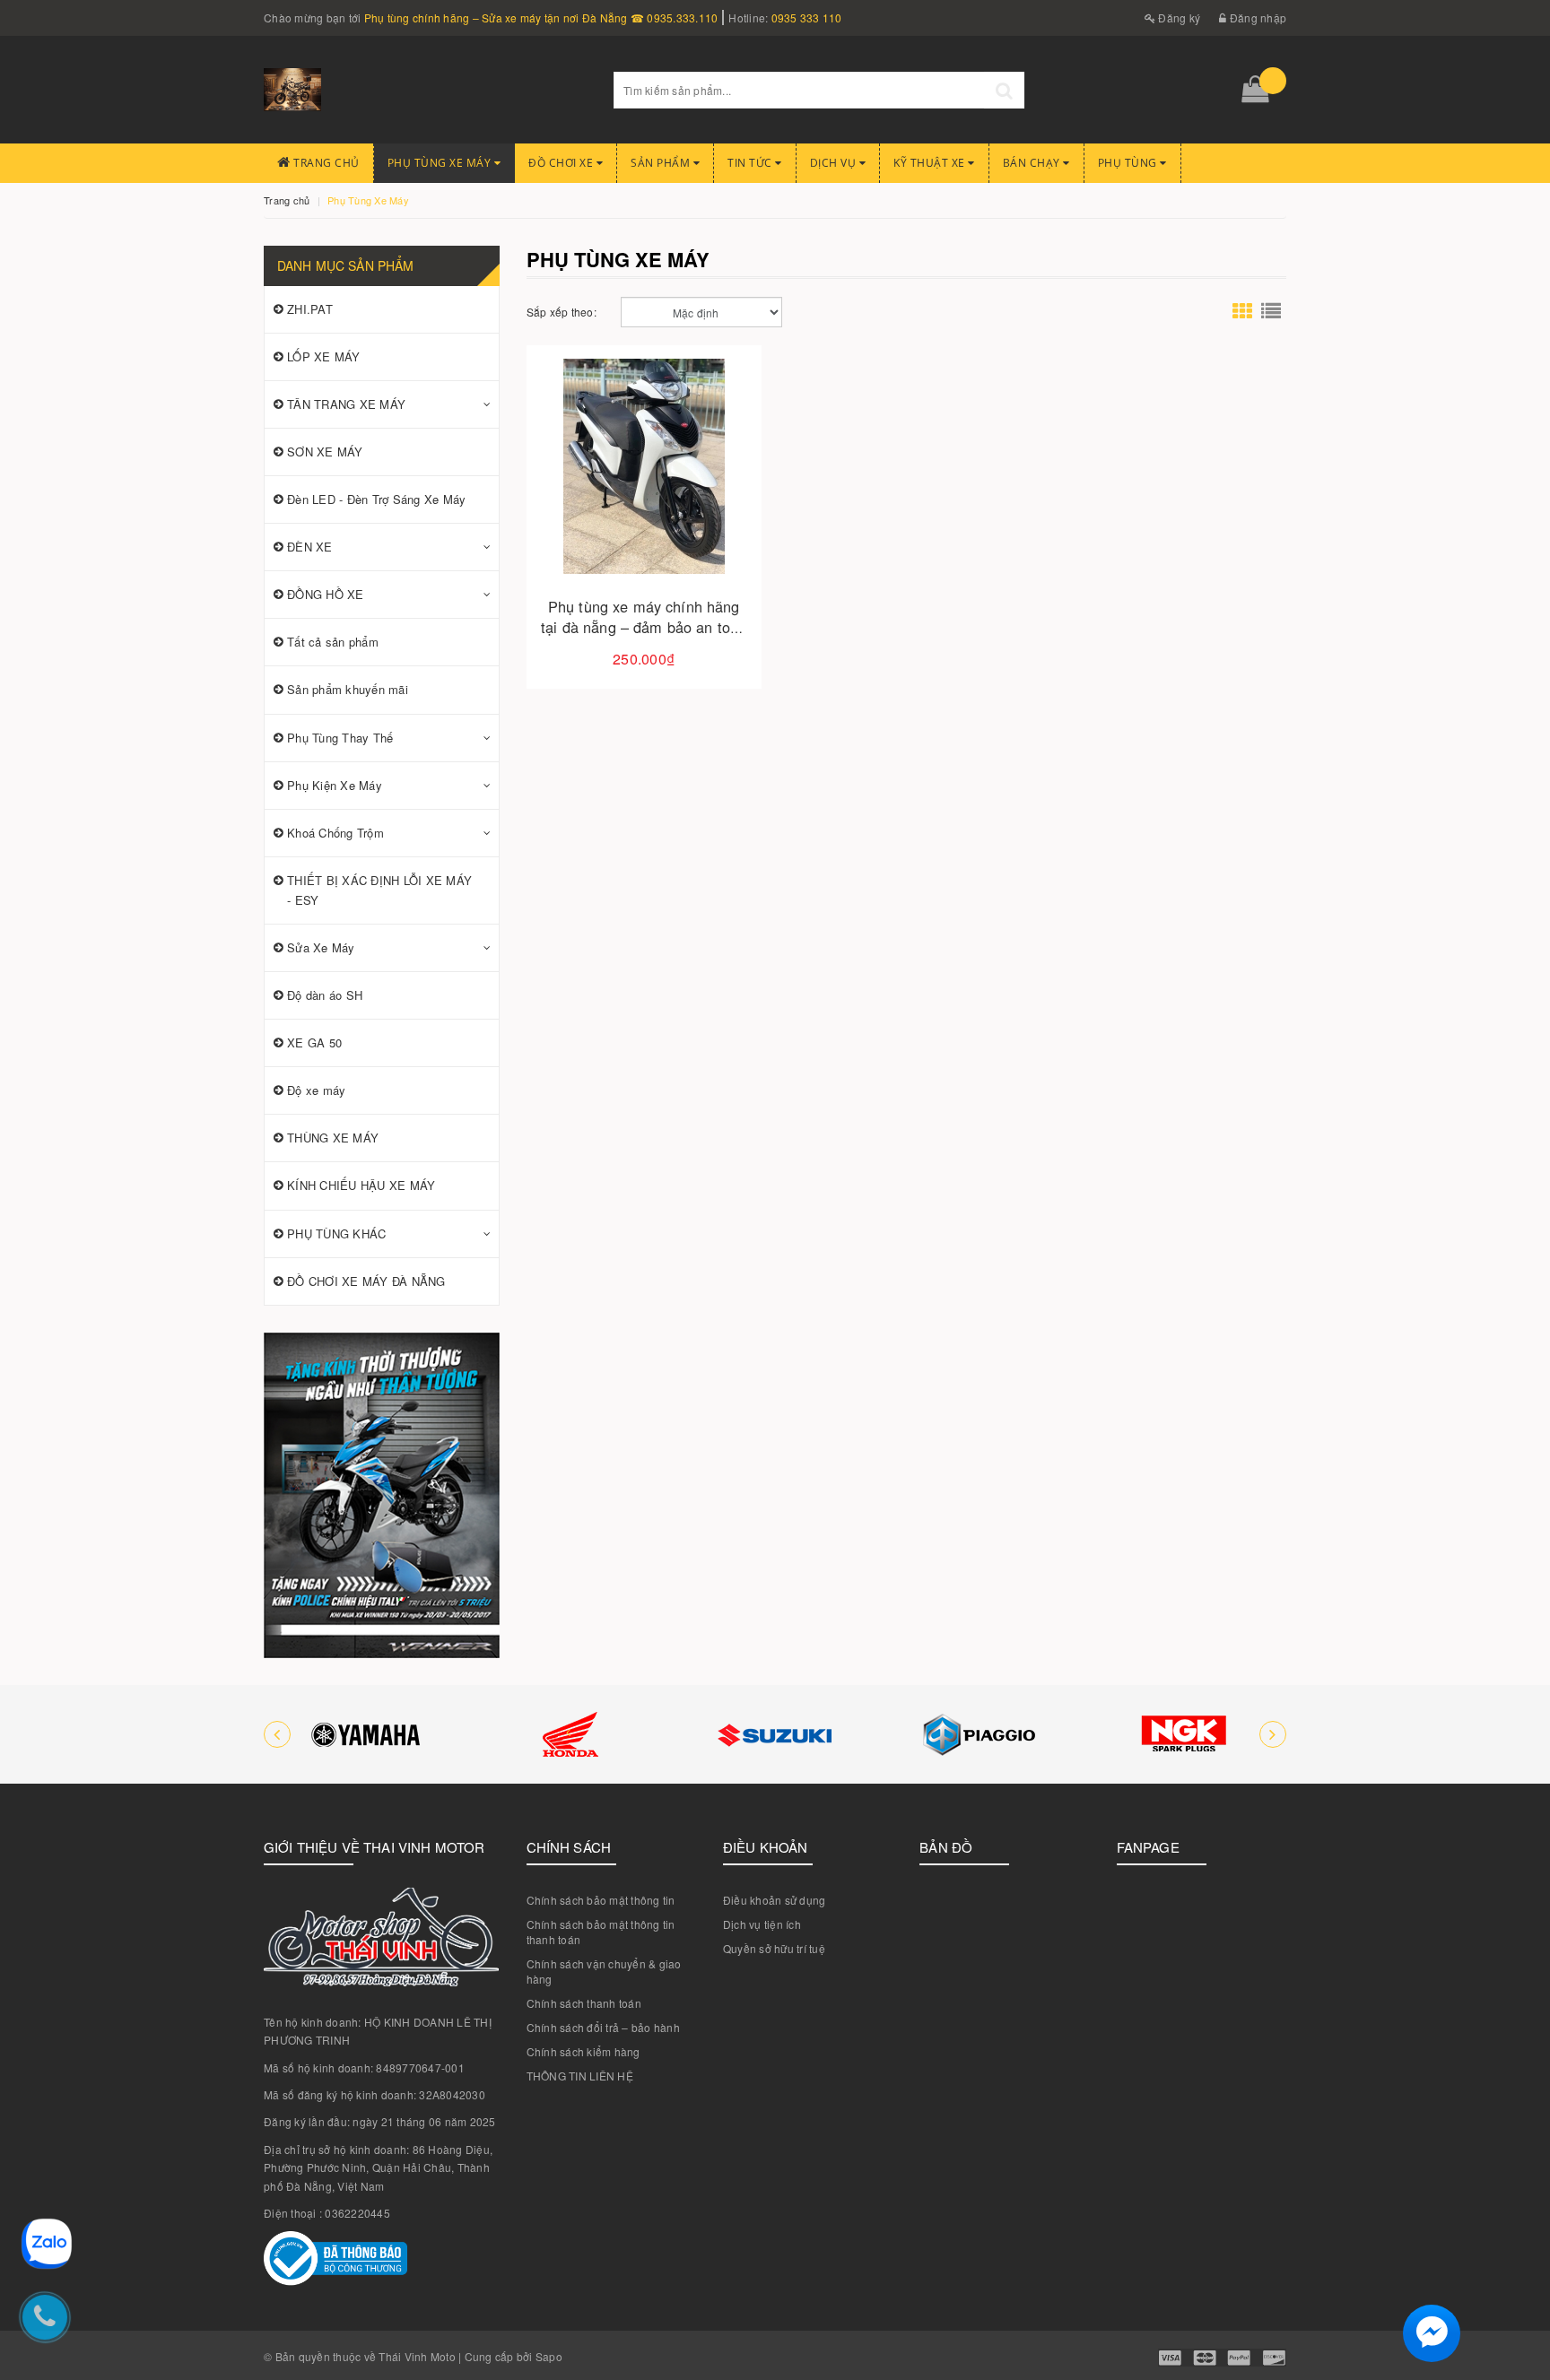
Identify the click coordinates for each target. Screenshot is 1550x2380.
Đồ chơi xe (562, 163)
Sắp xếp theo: (562, 312)
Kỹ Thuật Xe (931, 163)
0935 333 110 (807, 17)
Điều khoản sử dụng (775, 1900)
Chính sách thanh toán (584, 2003)
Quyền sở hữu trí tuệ (774, 1948)
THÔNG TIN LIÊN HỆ (580, 2076)
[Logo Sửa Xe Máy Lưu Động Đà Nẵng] (425, 90)
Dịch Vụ (835, 163)
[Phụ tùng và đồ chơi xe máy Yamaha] (366, 1734)
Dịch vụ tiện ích (762, 1924)
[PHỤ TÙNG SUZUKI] (775, 1734)
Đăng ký (1178, 17)
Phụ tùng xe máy (441, 163)
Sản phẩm (662, 163)
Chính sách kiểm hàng (583, 2051)
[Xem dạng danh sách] (1271, 312)
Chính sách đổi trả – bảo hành (603, 2027)
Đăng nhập (1257, 17)
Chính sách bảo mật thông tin (601, 1900)
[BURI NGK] (1184, 1734)
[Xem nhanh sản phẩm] (706, 517)
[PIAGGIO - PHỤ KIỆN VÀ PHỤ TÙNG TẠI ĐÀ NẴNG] (980, 1734)
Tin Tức (751, 163)
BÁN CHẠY (1033, 163)
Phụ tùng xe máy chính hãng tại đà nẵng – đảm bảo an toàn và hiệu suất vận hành (644, 627)
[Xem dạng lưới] (1242, 312)
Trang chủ (325, 163)
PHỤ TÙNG (1129, 163)
